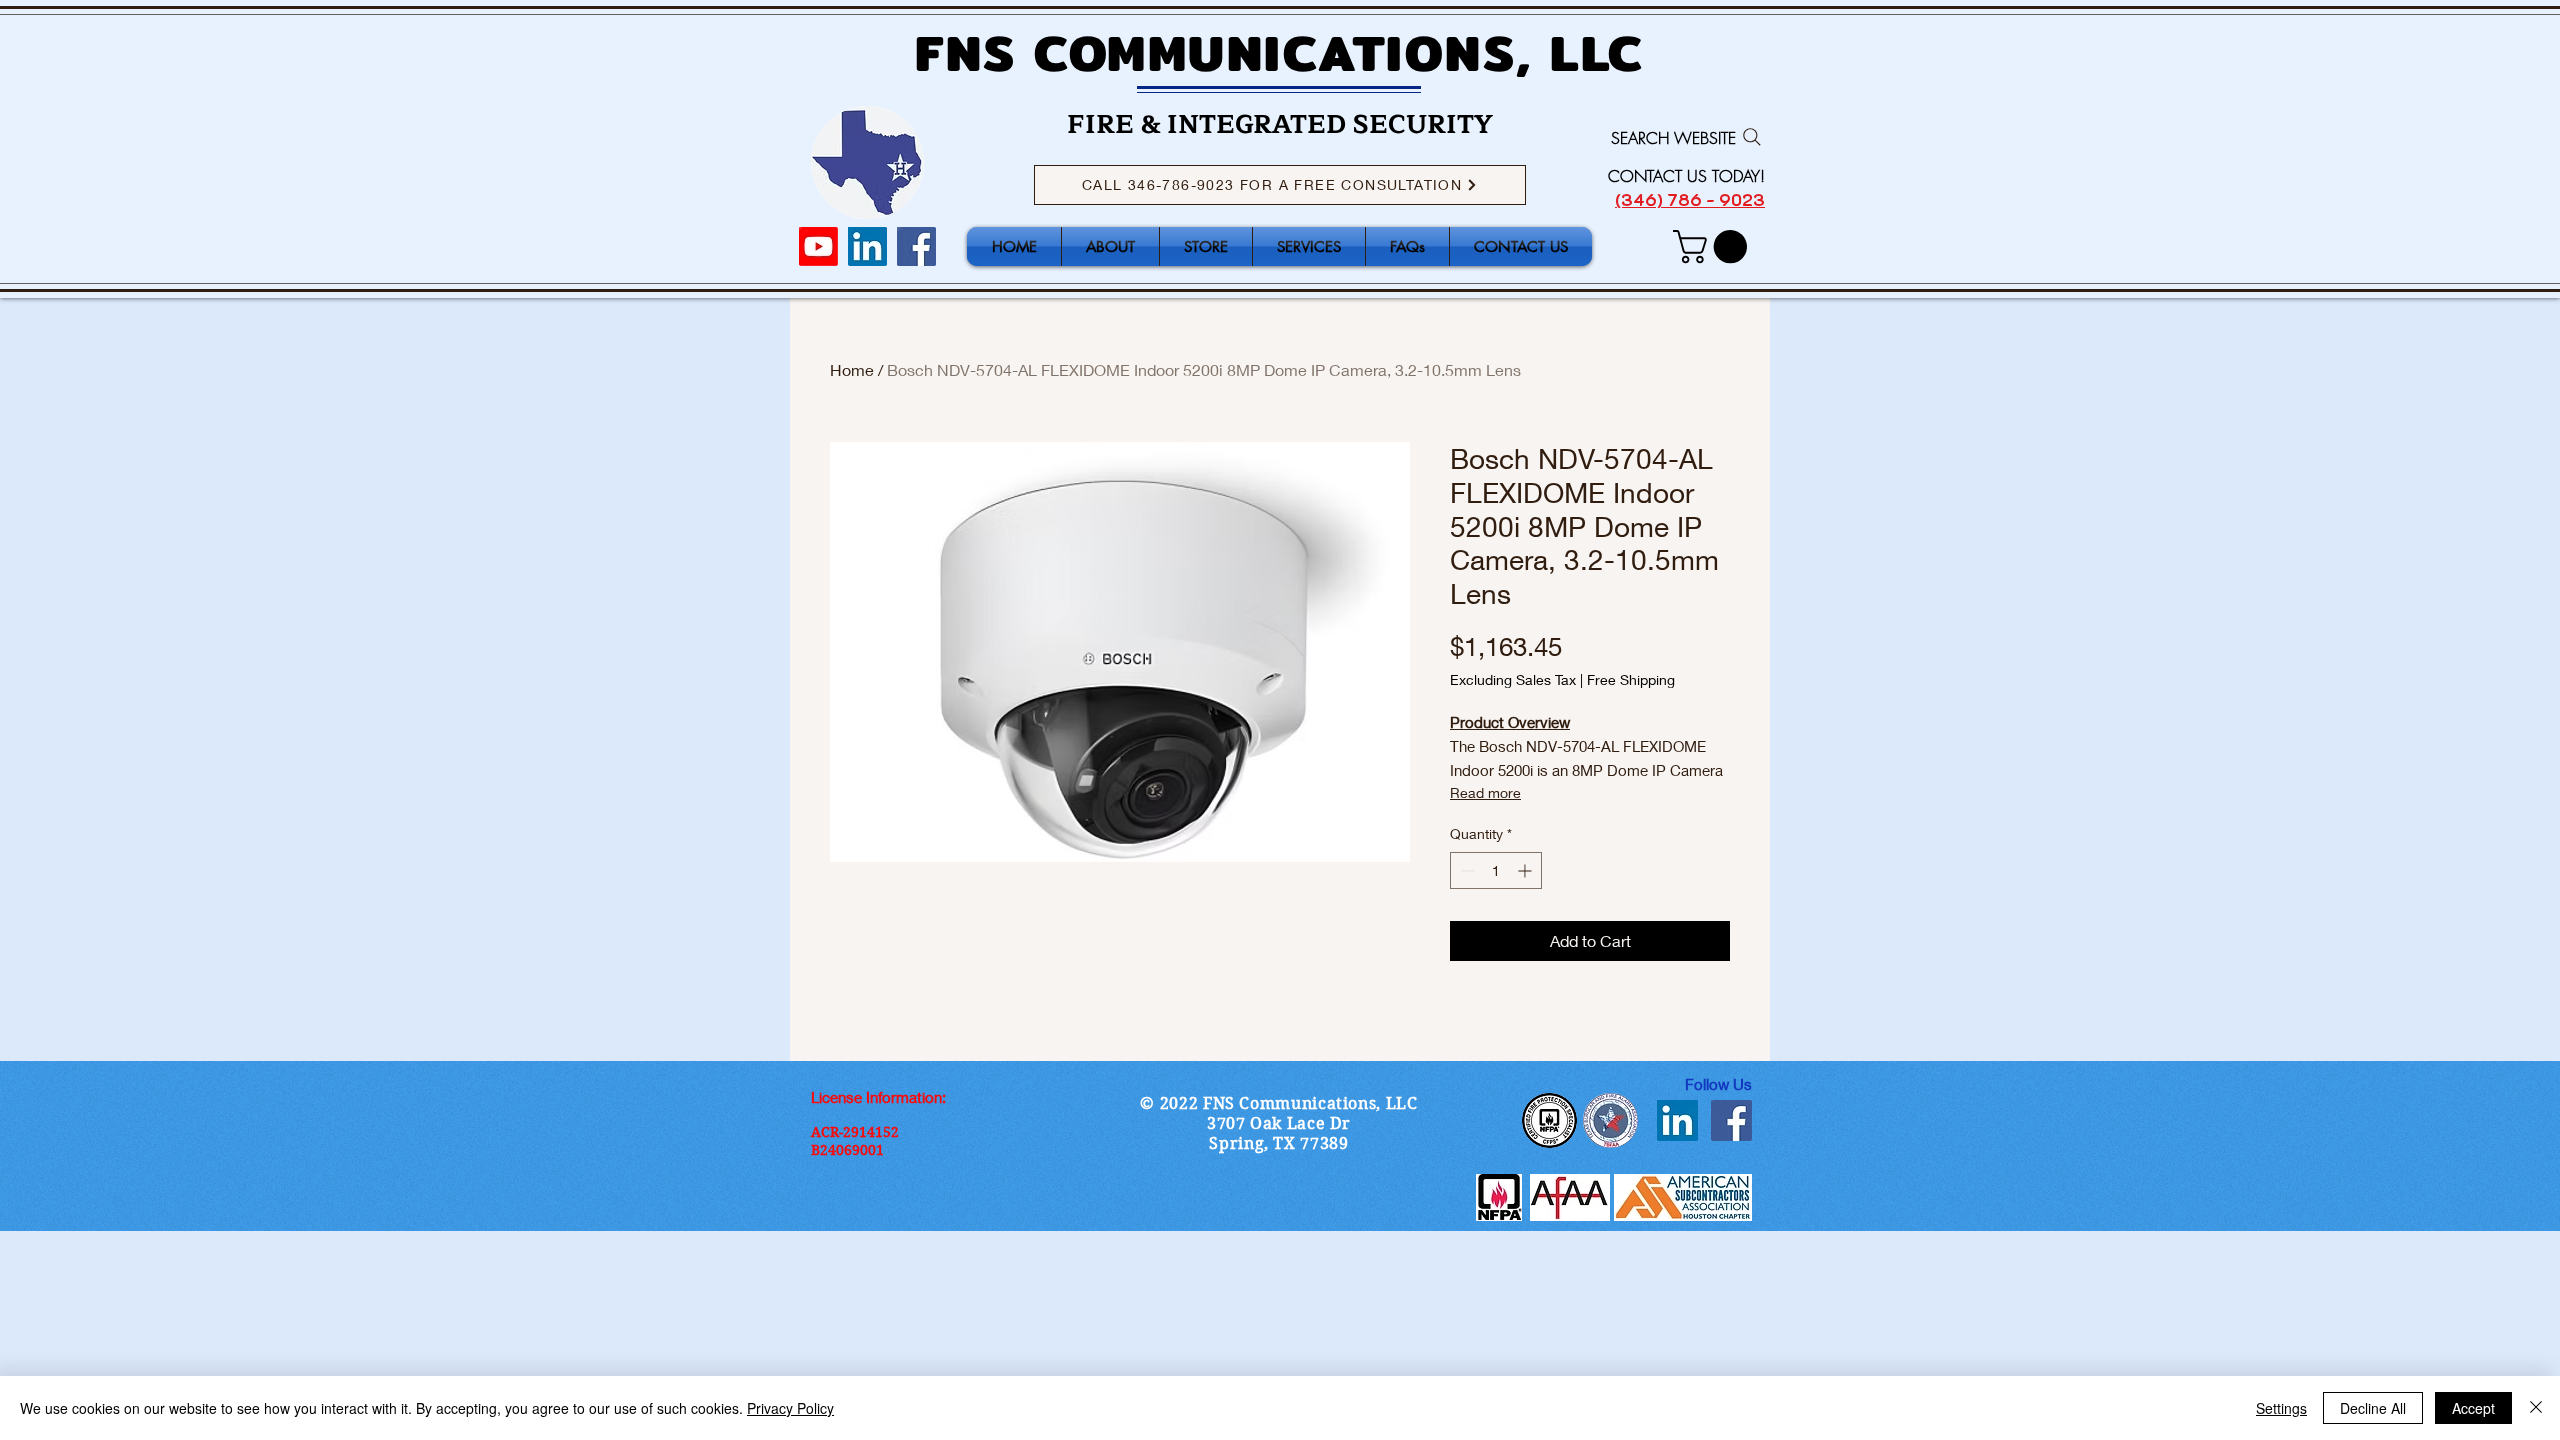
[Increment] (1526, 870)
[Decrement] (1465, 870)
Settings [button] (2281, 1408)
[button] (1714, 246)
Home (852, 369)
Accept (2473, 1408)
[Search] (1752, 137)
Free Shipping (1631, 679)
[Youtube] (818, 246)
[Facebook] (916, 246)
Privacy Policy (790, 1408)
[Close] (2536, 1408)
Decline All (2373, 1408)
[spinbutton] (1496, 870)
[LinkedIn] (867, 246)
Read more (1485, 792)
